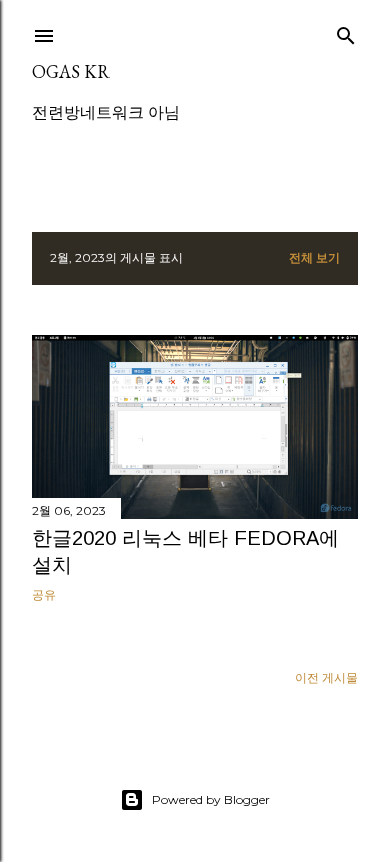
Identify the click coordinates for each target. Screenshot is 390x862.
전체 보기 (314, 257)
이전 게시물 (326, 677)
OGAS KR (71, 71)
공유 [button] (44, 594)
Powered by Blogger (211, 799)
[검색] (346, 31)
